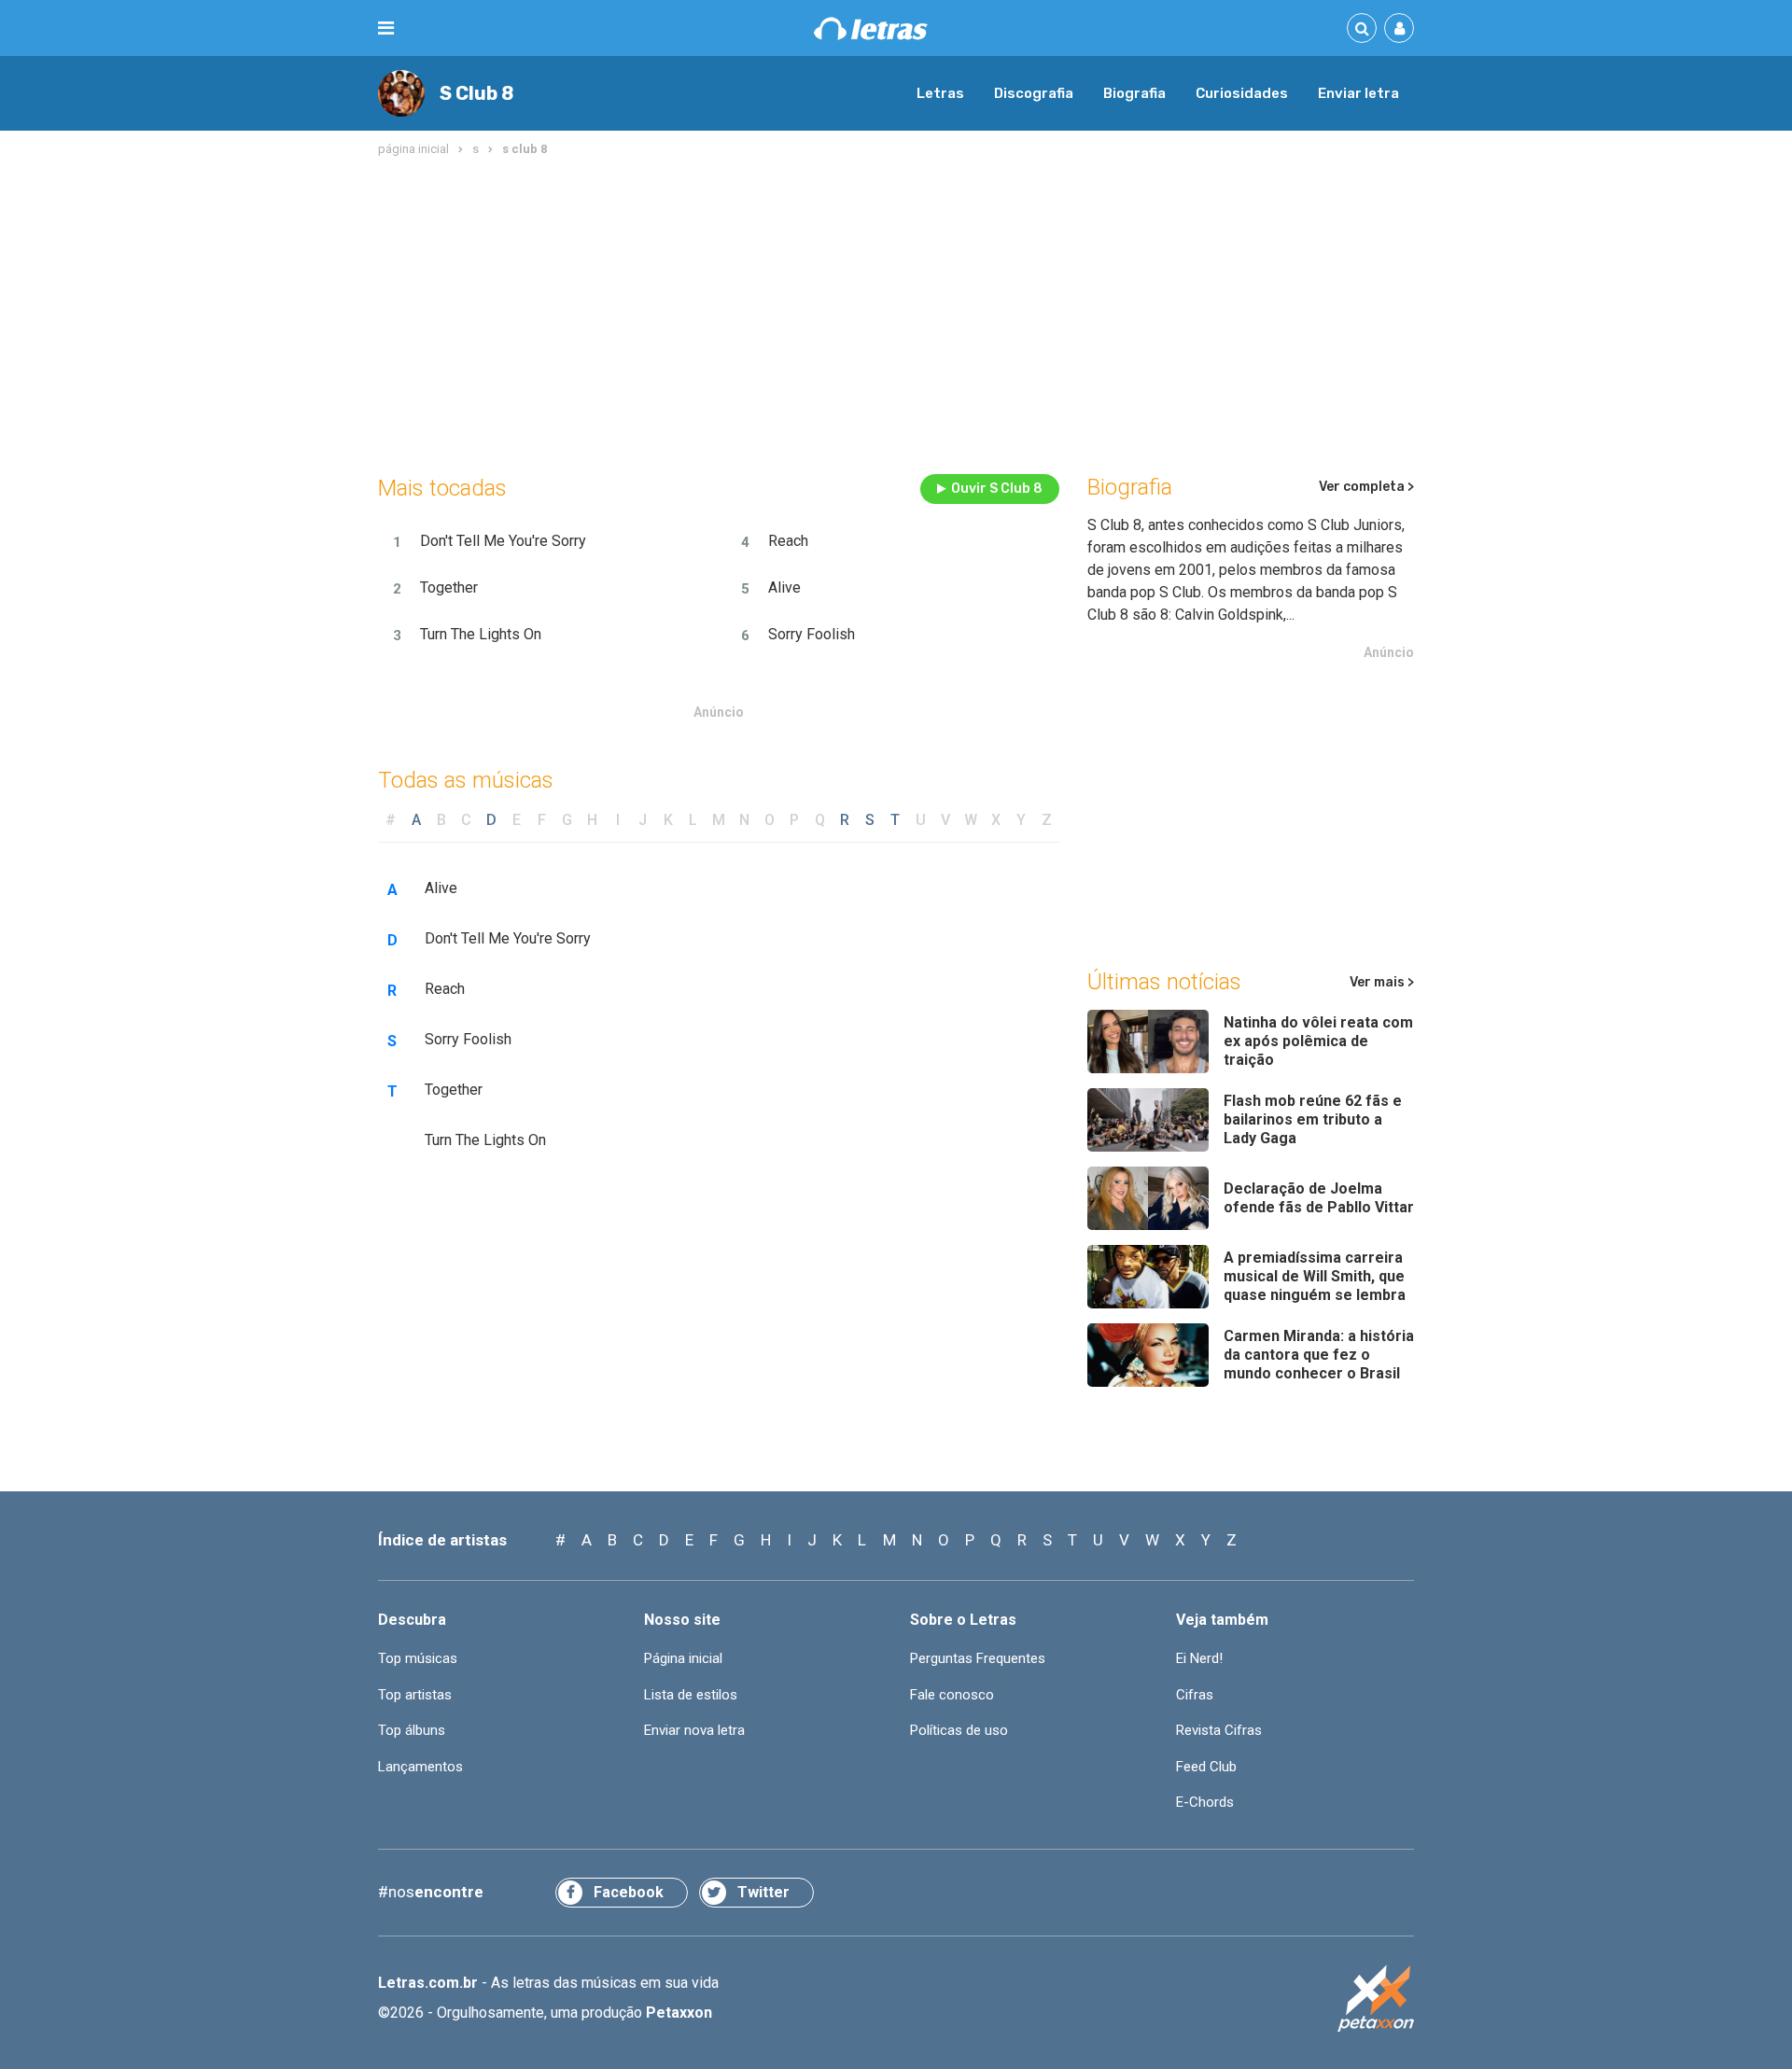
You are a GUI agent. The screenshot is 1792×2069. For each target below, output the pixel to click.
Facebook (629, 1892)
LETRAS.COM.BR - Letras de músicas (871, 28)
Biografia (1134, 93)
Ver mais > (1382, 982)
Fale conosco (952, 1695)
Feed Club (1206, 1767)
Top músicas (418, 1658)
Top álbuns (412, 1730)
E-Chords (1205, 1802)
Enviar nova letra (694, 1730)
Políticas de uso (959, 1730)
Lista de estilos (691, 1695)
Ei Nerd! (1199, 1658)
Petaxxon (679, 2013)
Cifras (1195, 1695)
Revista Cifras (1219, 1730)
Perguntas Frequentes (978, 1658)
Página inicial (683, 1658)
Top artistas (415, 1695)
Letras (940, 93)
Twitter (763, 1892)
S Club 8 (476, 93)
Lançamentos (420, 1767)
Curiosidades (1242, 93)
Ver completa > (1366, 487)
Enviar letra (1358, 93)
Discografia (1034, 93)
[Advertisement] (896, 312)
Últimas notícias (1164, 982)
